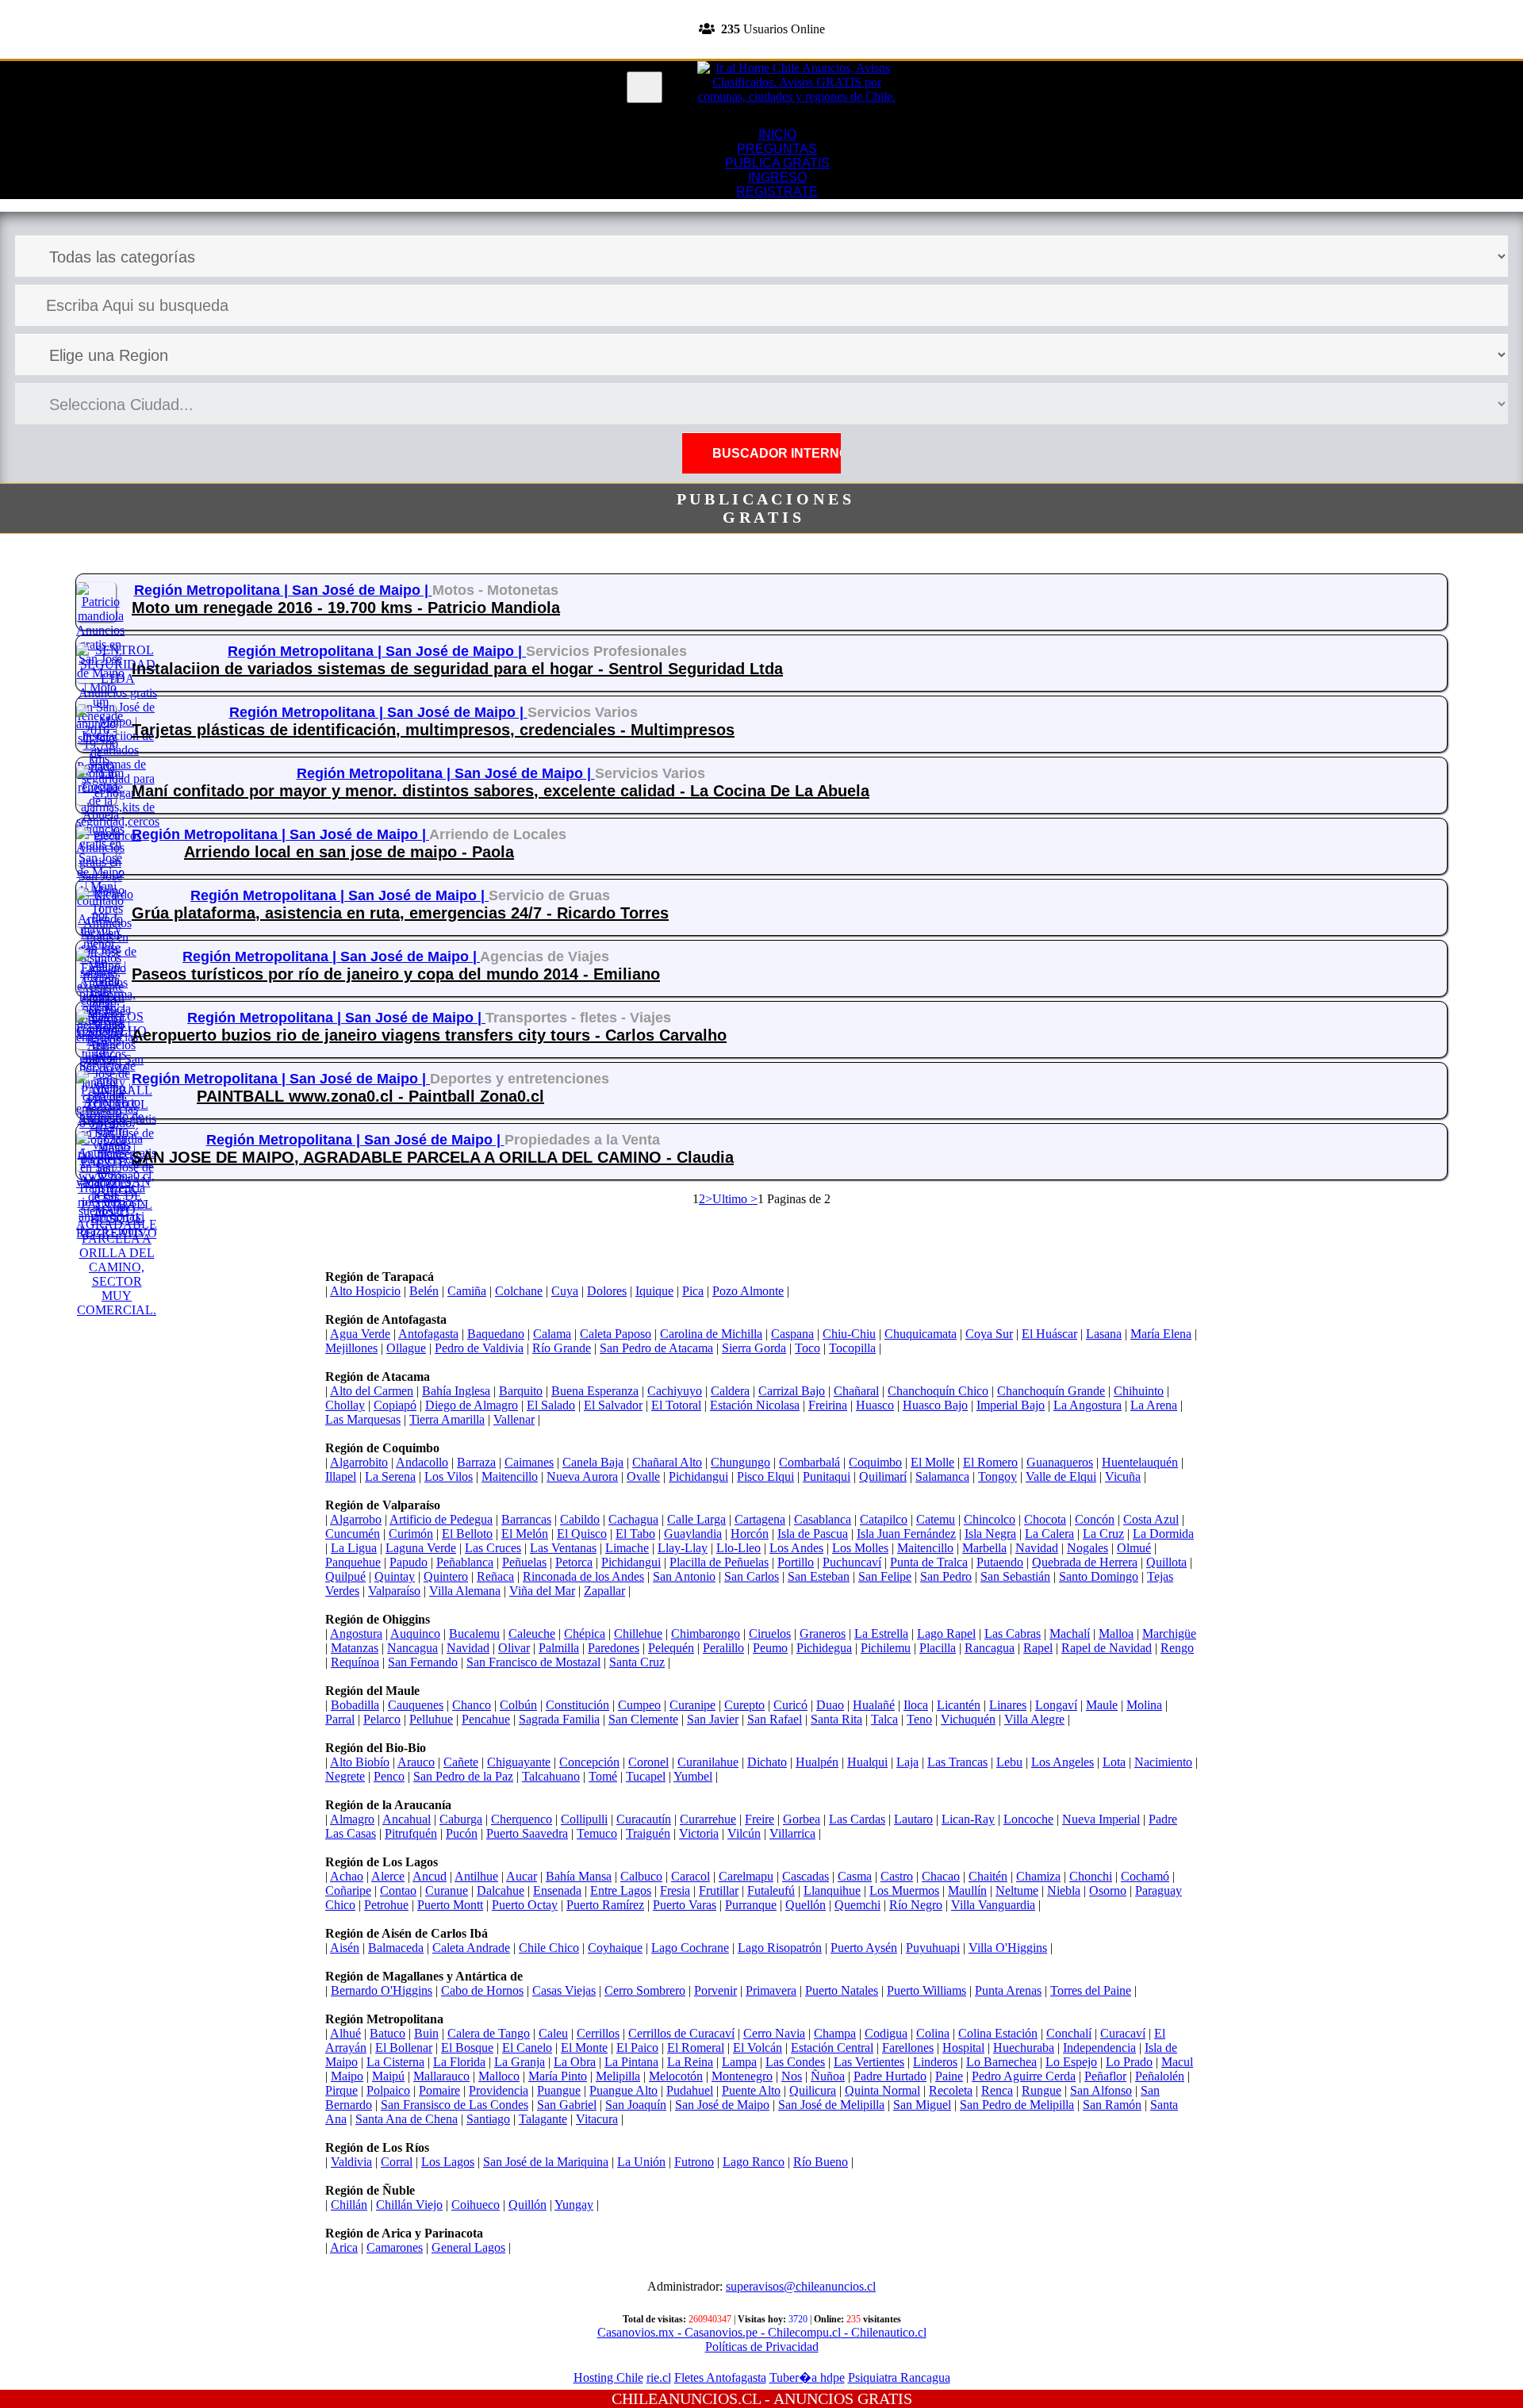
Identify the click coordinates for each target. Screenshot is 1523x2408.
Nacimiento (1163, 1762)
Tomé (603, 1776)
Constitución (577, 1705)
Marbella (984, 1548)
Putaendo (1000, 1562)
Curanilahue (708, 1762)
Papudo (409, 1562)
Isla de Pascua (813, 1534)
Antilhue (476, 1876)
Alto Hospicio (365, 1291)
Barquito (521, 1391)
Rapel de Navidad (1107, 1648)
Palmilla (559, 1648)
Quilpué (345, 1576)
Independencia (1099, 2048)
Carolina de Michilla (711, 1334)
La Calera (1049, 1534)
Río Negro (916, 1905)
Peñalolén (1160, 2076)
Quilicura (813, 2090)
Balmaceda (396, 1948)
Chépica (585, 1633)
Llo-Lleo (738, 1548)
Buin (426, 2033)
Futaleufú (771, 1890)
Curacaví (1123, 2033)
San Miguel (922, 2105)
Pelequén (671, 1648)
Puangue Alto (623, 2090)
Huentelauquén (1140, 1462)
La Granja (520, 2062)
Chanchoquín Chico (938, 1391)
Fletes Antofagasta (720, 2377)
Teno (919, 1719)
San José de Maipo (722, 2105)
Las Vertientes (869, 2062)
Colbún (518, 1705)
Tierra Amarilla (447, 1419)
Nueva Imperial (1101, 1819)
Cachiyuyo (675, 1391)
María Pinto (558, 2076)
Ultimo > (735, 1199)
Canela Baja (593, 1462)
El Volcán (758, 2048)
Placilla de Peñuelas (719, 1562)
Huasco (875, 1405)
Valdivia (351, 2162)
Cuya (565, 1291)
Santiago (488, 2119)
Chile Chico (549, 1948)
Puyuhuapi (933, 1948)
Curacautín (644, 1819)
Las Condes (795, 2062)
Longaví (1056, 1705)
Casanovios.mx (636, 2332)
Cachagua (633, 1519)
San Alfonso (1101, 2090)
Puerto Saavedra (527, 1833)
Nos (792, 2076)
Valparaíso (394, 1591)
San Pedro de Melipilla (1017, 2105)
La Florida (459, 2062)
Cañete (461, 1762)
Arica (344, 2247)
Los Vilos (449, 1476)
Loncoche (1028, 1819)
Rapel (1038, 1648)
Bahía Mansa (579, 1876)
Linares (1008, 1705)
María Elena (1161, 1334)
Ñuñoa (828, 2076)
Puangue (559, 2090)
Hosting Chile (608, 2377)
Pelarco (382, 1719)
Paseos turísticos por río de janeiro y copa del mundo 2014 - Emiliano (396, 974)
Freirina (828, 1405)
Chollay (345, 1405)
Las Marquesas (363, 1419)
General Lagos (468, 2247)
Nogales (1088, 1548)
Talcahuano (551, 1776)
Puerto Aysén (864, 1948)
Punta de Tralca (929, 1562)
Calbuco (641, 1876)
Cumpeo (639, 1705)
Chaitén (988, 1876)
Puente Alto (751, 2090)
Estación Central (832, 2048)
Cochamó (1145, 1876)
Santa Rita (836, 1719)
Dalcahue (501, 1890)
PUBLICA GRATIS (777, 163)
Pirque (341, 2090)
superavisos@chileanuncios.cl (801, 2286)
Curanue (447, 1890)
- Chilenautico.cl (884, 2332)
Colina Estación (998, 2033)
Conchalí (1069, 2033)
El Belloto (467, 1534)
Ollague (406, 1348)
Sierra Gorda (754, 1348)
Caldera (730, 1391)
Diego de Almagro (472, 1405)
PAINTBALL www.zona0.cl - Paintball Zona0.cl (370, 1096)
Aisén (345, 1948)
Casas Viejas (564, 1990)
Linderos (935, 2062)
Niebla (1064, 1890)
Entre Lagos (621, 1890)
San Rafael (775, 1719)
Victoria (699, 1833)
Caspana (792, 1334)
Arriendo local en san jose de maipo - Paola (349, 852)
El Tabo (635, 1534)
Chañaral (856, 1391)
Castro (897, 1876)
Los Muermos (904, 1890)
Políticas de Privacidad (762, 2347)
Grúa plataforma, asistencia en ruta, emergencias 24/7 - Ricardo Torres (400, 913)
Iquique (654, 1291)
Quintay (395, 1576)
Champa (835, 2033)
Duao (830, 1705)
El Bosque (467, 2048)
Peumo (770, 1648)
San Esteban (819, 1576)
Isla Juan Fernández (906, 1534)
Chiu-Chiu (849, 1334)
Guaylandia (693, 1534)
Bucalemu (474, 1633)
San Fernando (423, 1662)
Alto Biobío (360, 1762)
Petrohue (386, 1905)
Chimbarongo (706, 1633)
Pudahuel (690, 2090)
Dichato (767, 1762)
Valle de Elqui (1061, 1476)
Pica (693, 1291)
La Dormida (1163, 1534)
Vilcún (744, 1833)
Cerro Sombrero (645, 1990)
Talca (884, 1719)
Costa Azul (1151, 1519)
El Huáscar (1049, 1334)
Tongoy (997, 1476)
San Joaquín (636, 2105)
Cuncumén (353, 1534)
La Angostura (1088, 1405)
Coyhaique (615, 1948)
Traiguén (648, 1833)
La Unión (641, 2162)
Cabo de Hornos (482, 1990)
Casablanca (823, 1519)
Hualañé (874, 1705)
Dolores (607, 1291)
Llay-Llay (683, 1548)
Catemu (936, 1519)
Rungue (1042, 2090)
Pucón (462, 1833)
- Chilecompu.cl (799, 2332)
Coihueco (476, 2205)
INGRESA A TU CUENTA (761, 7)
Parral (340, 1719)
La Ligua (354, 1548)
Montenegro (742, 2076)
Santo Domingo (1099, 1576)
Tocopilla (852, 1348)
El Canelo (527, 2048)
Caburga (461, 1819)
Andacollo (422, 1462)
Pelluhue (431, 1719)
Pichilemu (886, 1648)
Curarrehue (708, 1819)
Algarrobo (356, 1519)
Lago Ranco (754, 2162)
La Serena (390, 1476)
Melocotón (676, 2076)
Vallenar (514, 1419)
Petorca (574, 1562)
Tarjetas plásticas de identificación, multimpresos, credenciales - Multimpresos (433, 730)
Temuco (597, 1833)
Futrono (694, 2162)
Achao (347, 1876)
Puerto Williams (926, 1990)
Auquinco (415, 1633)
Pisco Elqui (765, 1476)
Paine (949, 2076)
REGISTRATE (761, 51)
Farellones (908, 2048)
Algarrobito (359, 1462)
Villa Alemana (465, 1591)
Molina (1144, 1705)
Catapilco (884, 1519)
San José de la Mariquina (546, 2162)
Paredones (614, 1648)
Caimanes (529, 1462)
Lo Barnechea (1001, 2062)
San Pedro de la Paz (463, 1776)
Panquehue (353, 1562)
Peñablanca (465, 1562)
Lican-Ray (968, 1819)
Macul (1177, 2062)
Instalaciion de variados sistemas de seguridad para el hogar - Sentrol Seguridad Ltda (457, 669)
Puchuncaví (852, 1562)
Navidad (1037, 1548)
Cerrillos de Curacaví (681, 2033)
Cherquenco (522, 1819)
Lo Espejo (1071, 2062)
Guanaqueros (1060, 1462)
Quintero (446, 1576)
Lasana (1104, 1334)
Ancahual (407, 1819)
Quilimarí (883, 1476)
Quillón (527, 2205)
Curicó (790, 1705)
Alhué (345, 2033)
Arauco (416, 1762)
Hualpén (817, 1762)
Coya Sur (989, 1334)
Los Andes (796, 1548)
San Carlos (752, 1576)
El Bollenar (404, 2048)
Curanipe (692, 1705)
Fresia (675, 1890)
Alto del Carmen (372, 1391)
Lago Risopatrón (780, 1948)
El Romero (990, 1462)
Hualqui (867, 1762)
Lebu (1009, 1762)
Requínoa (355, 1662)
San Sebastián (1015, 1576)
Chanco (472, 1705)
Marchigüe (1169, 1633)
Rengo (1177, 1648)
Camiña (467, 1291)
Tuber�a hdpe (807, 2377)
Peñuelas (524, 1562)
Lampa (739, 2062)
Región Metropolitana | (213, 590)
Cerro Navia (774, 2033)
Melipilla (618, 2076)
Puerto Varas (685, 1905)
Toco (808, 1348)
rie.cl (659, 2377)
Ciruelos (770, 1633)
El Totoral (676, 1405)
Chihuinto (1139, 1391)
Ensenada (557, 1890)
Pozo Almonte (748, 1291)
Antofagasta (428, 1334)
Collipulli (584, 1819)
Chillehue (638, 1633)
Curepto (744, 1705)
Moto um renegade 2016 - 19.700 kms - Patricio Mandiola (346, 608)
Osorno (1108, 1890)
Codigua (886, 2033)
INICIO (777, 134)
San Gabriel (567, 2105)
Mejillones (351, 1348)
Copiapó (395, 1405)
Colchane (519, 1291)
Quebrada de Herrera (1085, 1562)
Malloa (1116, 1633)
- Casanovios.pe (716, 2332)
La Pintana (631, 2062)
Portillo (796, 1562)
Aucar (522, 1876)
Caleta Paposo (616, 1334)
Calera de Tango (489, 2033)
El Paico (637, 2048)
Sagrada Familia (559, 1719)
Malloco (499, 2076)
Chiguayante (519, 1762)
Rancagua (990, 1648)
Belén (424, 1291)
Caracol (691, 1876)
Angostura (356, 1633)
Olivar (514, 1648)
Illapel (341, 1476)
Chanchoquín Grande (1051, 1391)
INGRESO (777, 177)
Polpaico (388, 2090)
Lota (1114, 1762)
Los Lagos (448, 2162)
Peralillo (723, 1648)
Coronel (648, 1762)
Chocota (1045, 1519)
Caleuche (532, 1633)
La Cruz (1103, 1534)
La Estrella (881, 1633)
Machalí (1070, 1633)
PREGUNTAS (777, 149)
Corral (397, 2162)
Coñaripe (348, 1890)
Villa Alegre (1034, 1719)
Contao (398, 1890)
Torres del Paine (1091, 1990)
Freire (760, 1819)
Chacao (941, 1876)
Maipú (388, 2076)
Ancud (430, 1876)
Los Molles (860, 1548)
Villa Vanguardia (993, 1905)
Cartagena (760, 1519)
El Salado (551, 1405)
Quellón (806, 1905)
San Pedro (946, 1576)
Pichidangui (698, 1476)
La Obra (575, 2062)
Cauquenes (416, 1705)
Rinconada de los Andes (583, 1576)
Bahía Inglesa (456, 1391)
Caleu (553, 2033)
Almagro (352, 1819)
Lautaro (913, 1819)
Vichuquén (968, 1719)
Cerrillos (598, 2033)
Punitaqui (827, 1476)
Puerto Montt (450, 1905)
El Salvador (613, 1405)
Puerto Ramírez (605, 1905)
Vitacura (597, 2119)
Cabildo (580, 1519)
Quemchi (857, 1905)
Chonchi (1091, 1876)
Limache (627, 1548)
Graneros (823, 1633)
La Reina (690, 2062)
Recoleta (951, 2090)
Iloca (916, 1705)
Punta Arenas (1008, 1990)
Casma (855, 1876)
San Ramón (1112, 2105)
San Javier (713, 1719)
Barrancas (526, 1519)
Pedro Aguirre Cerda (1024, 2076)
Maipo (347, 2076)
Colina (933, 2033)
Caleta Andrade (471, 1948)
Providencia (499, 2090)
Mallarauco (441, 2076)
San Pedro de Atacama (656, 1348)
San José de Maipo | (362, 590)
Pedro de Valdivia (479, 1348)
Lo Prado (1129, 2062)
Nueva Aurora (582, 1476)
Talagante (543, 2119)
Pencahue (486, 1719)
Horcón (750, 1534)
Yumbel (693, 1776)
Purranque (751, 1905)
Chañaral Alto (667, 1462)
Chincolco (990, 1519)
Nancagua (412, 1648)
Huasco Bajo (935, 1405)
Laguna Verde (421, 1548)
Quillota (1166, 1562)
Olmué (1134, 1548)
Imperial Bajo (1011, 1405)
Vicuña (1123, 1476)
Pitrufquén (411, 1833)
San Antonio (684, 1576)
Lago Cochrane (690, 1948)
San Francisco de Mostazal (533, 1662)
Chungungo (740, 1462)
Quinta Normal (882, 2090)
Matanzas (355, 1648)
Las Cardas (857, 1819)
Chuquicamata (921, 1334)
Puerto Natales (842, 1990)
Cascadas (806, 1876)
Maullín (967, 1890)
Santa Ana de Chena (407, 2119)
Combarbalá (809, 1462)
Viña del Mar (542, 1591)
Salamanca (942, 1476)
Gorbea (802, 1819)
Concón (1095, 1519)
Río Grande (562, 1348)
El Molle (932, 1462)
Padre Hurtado (890, 2076)
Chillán (349, 2205)
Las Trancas (957, 1762)
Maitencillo (510, 1476)
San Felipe (885, 1576)
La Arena (1154, 1405)
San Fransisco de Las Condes (455, 2105)
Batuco (387, 2033)
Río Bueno (821, 2162)
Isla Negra (990, 1534)
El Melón (525, 1534)
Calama (552, 1334)
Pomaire (439, 2090)
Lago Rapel (946, 1633)
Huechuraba (1024, 2048)
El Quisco (582, 1534)
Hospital (963, 2048)
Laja (907, 1762)
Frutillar (719, 1890)
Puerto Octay (525, 1905)
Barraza (476, 1462)
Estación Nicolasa (755, 1405)
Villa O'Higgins (1008, 1948)
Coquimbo (875, 1462)
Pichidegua (824, 1648)
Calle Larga (696, 1519)
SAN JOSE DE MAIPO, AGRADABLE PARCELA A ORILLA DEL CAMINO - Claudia (433, 1157)
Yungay (574, 2205)
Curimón (411, 1534)
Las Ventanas (563, 1548)
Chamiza (1038, 1876)
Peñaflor (1105, 2076)
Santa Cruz (637, 1662)
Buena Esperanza (595, 1391)
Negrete (345, 1776)
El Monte (584, 2048)
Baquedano (496, 1334)
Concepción (589, 1762)
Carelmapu (746, 1876)
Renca (997, 2090)
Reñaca (495, 1576)
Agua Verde (360, 1334)
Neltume (1017, 1890)
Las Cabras (1013, 1633)
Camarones (395, 2247)
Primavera (771, 1990)
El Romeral (696, 2048)
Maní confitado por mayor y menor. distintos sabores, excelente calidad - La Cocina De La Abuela (501, 791)
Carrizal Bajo (792, 1391)
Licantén (959, 1705)
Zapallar (604, 1591)
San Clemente (643, 1719)
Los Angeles (1063, 1762)
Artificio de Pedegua (441, 1519)
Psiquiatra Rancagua (899, 2377)
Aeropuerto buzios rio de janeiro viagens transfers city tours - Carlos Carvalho (429, 1035)
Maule (1102, 1705)
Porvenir (715, 1990)
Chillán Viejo (409, 2205)
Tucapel (646, 1776)
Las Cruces (493, 1548)
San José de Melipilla (831, 2105)
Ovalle (643, 1476)
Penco (389, 1776)
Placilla (938, 1648)
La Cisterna (395, 2062)
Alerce (388, 1876)
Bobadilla (355, 1705)
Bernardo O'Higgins (382, 1990)
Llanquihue (832, 1890)
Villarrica (792, 1833)
